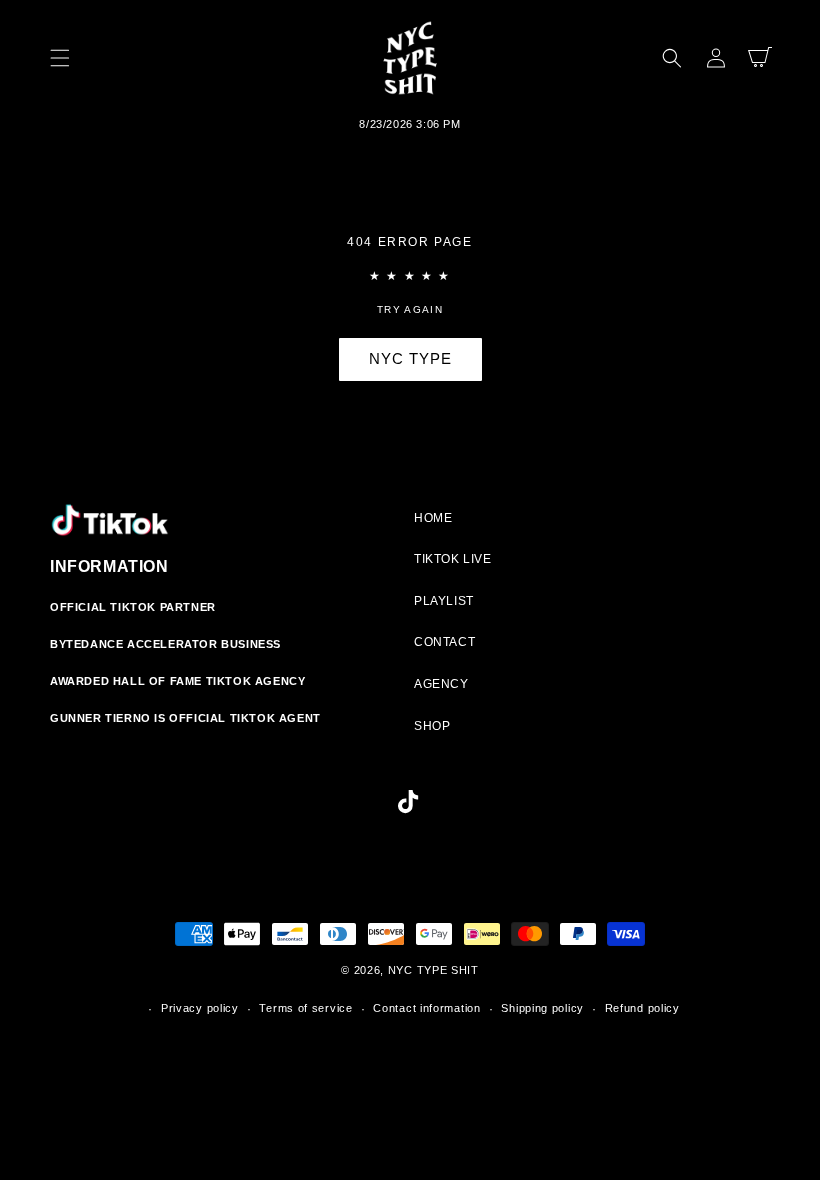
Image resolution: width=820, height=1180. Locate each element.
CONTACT (444, 642)
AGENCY (441, 684)
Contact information (426, 1008)
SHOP (432, 726)
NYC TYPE (410, 358)
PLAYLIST (444, 601)
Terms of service (305, 1008)
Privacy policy (200, 1008)
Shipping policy (542, 1008)
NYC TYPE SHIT (433, 970)
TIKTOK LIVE (453, 559)
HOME (433, 518)
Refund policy (642, 1008)
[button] (60, 58)
